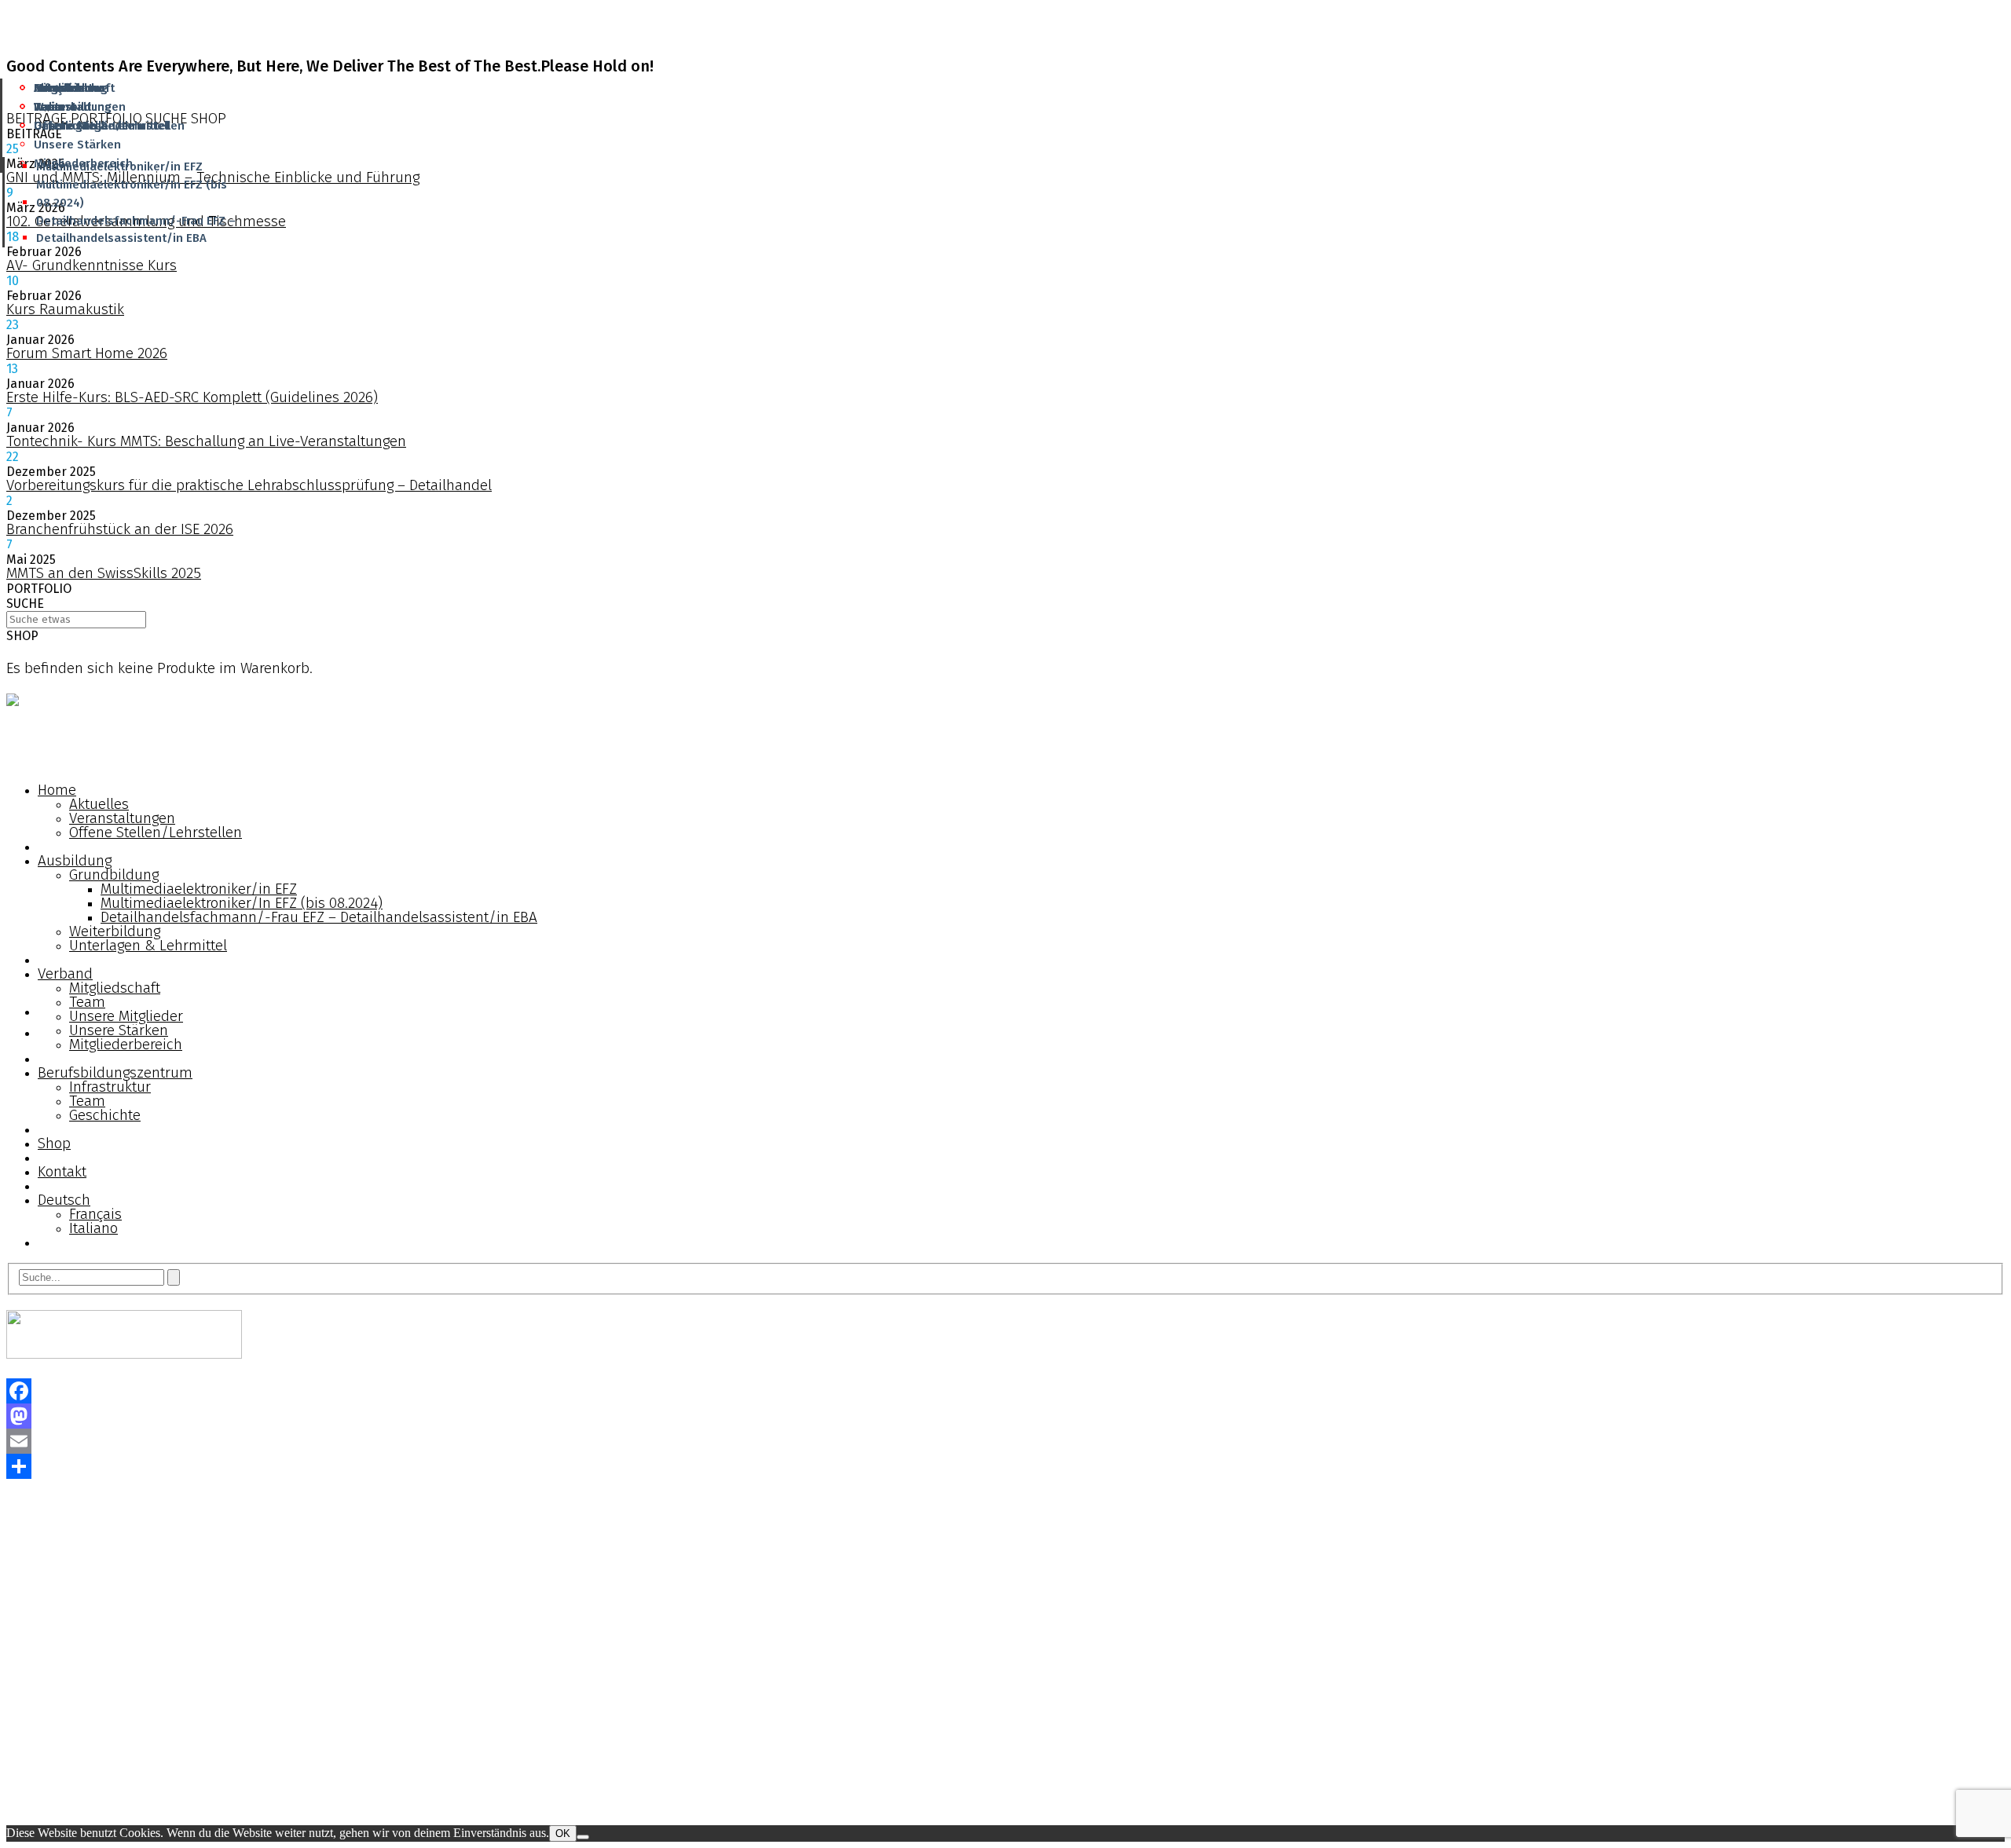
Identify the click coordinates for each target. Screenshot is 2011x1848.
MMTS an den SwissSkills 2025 (104, 573)
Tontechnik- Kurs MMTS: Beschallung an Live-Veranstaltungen (206, 441)
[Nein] (583, 1837)
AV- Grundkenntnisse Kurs (92, 265)
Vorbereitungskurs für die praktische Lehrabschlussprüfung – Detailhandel (249, 485)
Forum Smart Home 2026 (87, 353)
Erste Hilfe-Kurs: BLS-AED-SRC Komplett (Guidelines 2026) (192, 397)
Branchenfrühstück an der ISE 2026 (120, 529)
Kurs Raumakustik (65, 309)
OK (563, 1833)
